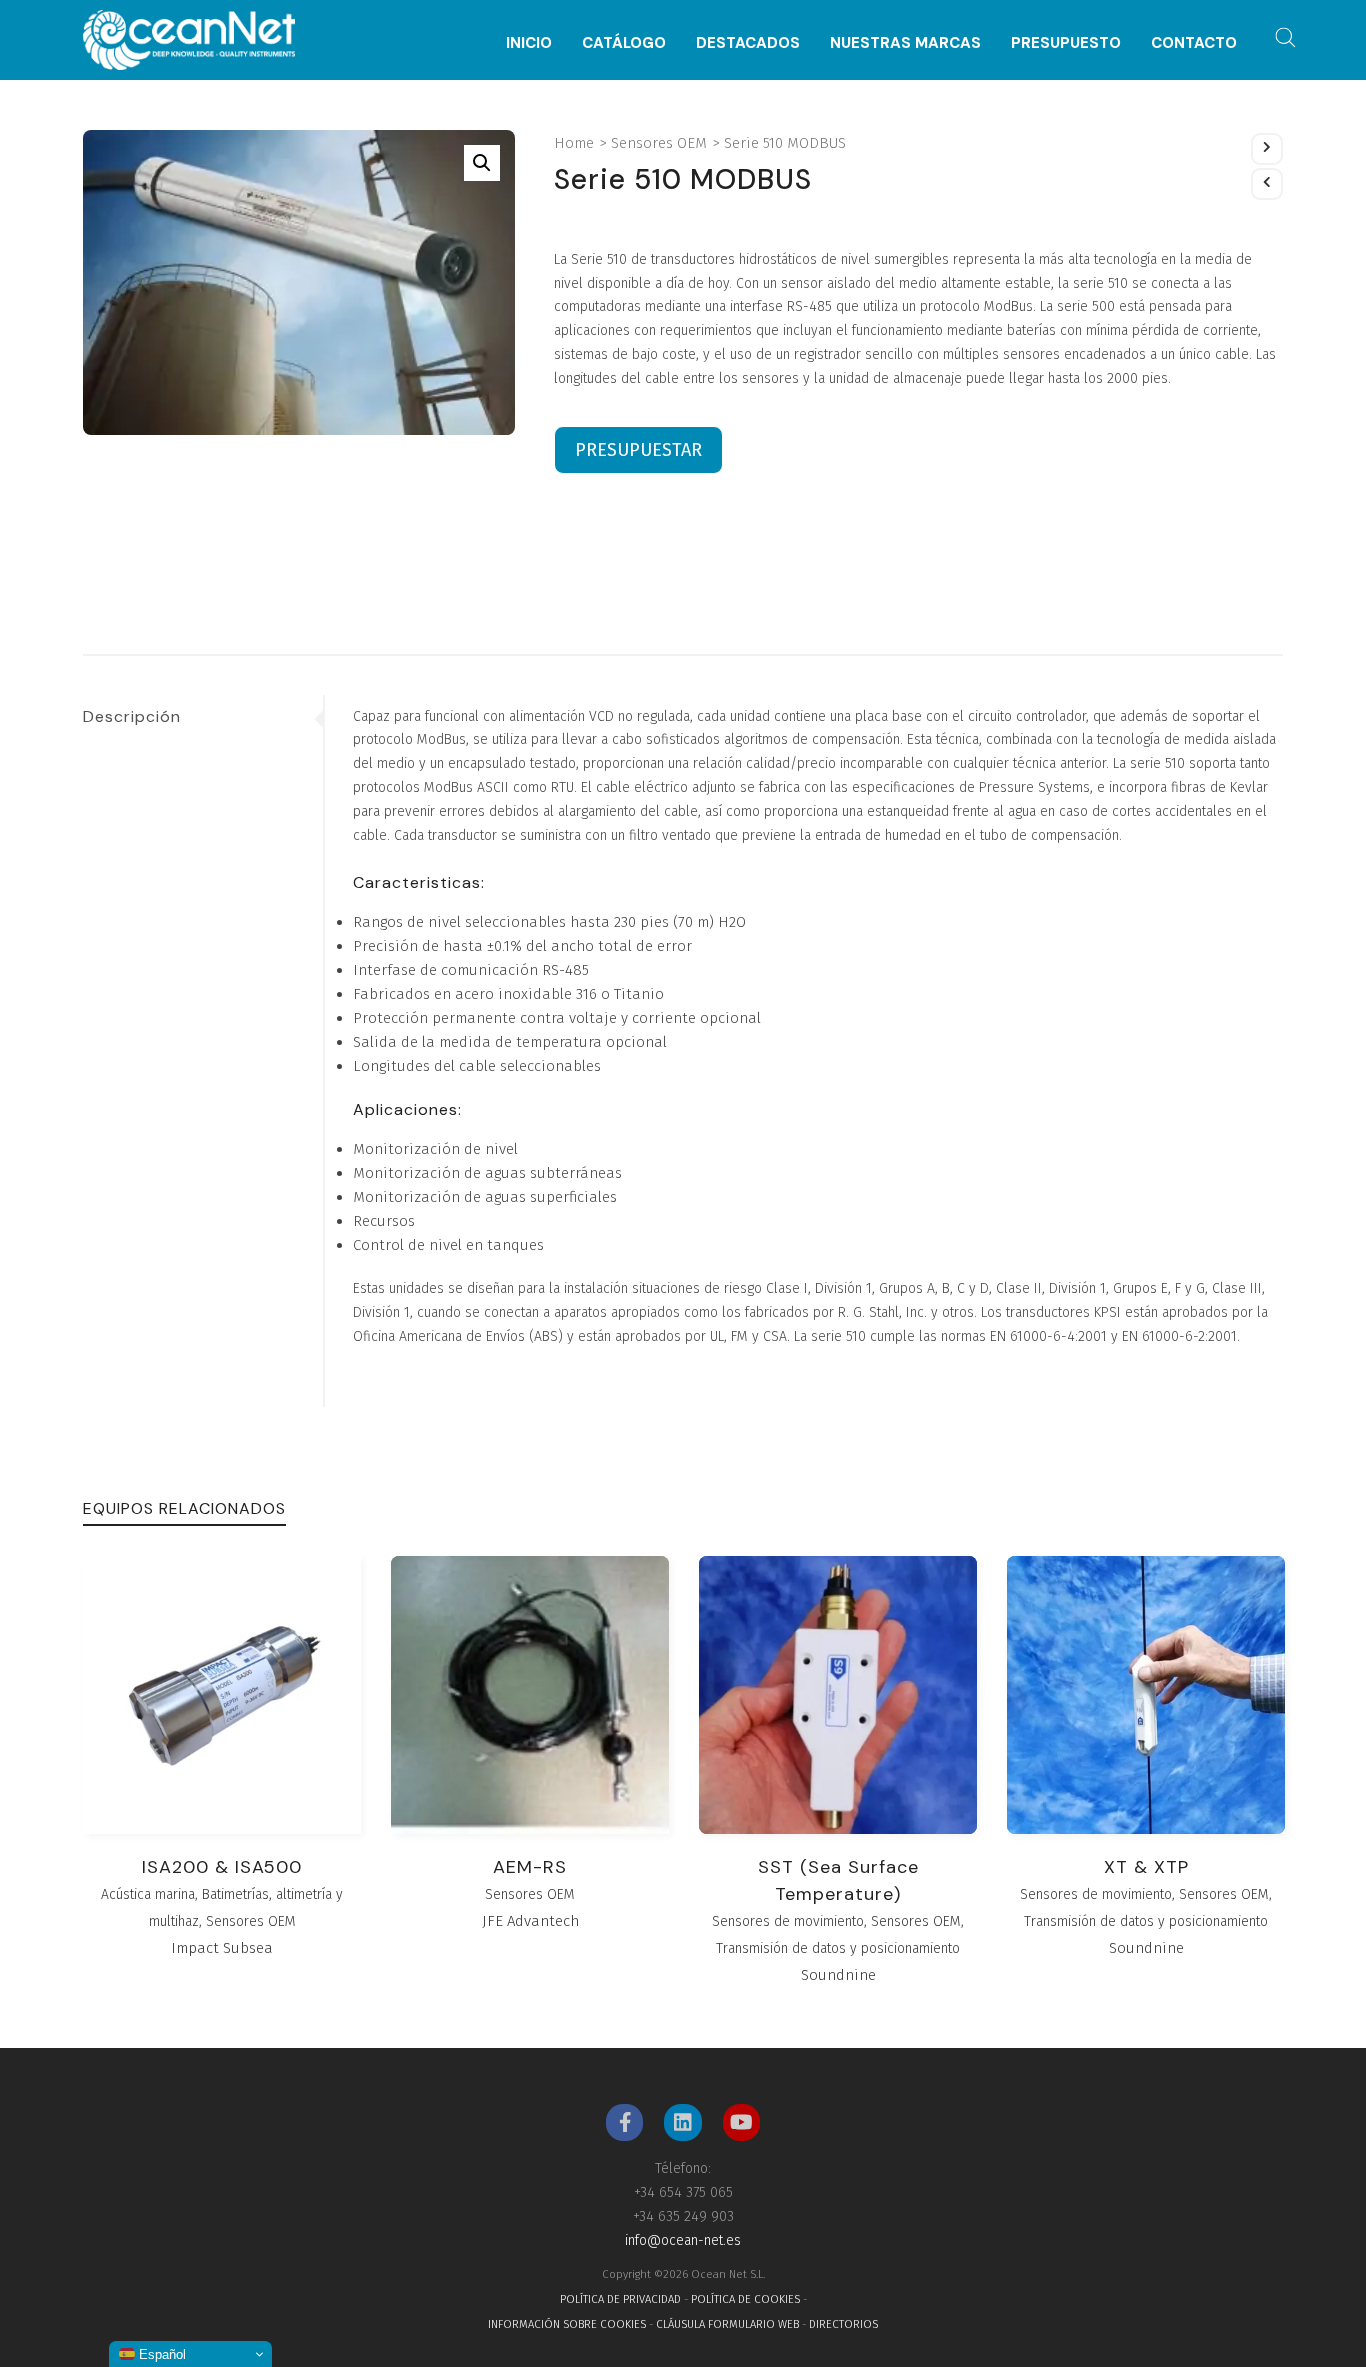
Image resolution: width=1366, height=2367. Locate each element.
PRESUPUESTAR (638, 450)
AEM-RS (530, 1867)
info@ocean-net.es (683, 2240)
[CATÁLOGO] (624, 12)
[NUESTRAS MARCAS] (905, 12)
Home (574, 143)
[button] (482, 163)
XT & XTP (1146, 1867)
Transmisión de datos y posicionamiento (838, 1948)
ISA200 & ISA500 (222, 1867)
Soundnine (838, 1975)
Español (160, 2354)
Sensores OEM (659, 143)
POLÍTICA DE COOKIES (745, 2299)
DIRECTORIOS (843, 2324)
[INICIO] (529, 12)
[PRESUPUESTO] (1066, 12)
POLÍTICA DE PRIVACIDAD (620, 2299)
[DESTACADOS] (748, 12)
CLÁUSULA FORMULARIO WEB (727, 2324)
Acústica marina (148, 1894)
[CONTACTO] (1194, 12)
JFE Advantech (530, 1921)
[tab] (203, 717)
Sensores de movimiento (788, 1921)
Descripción (132, 716)
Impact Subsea (222, 1948)
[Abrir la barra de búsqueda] (1286, 38)
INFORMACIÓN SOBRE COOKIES (567, 2324)
